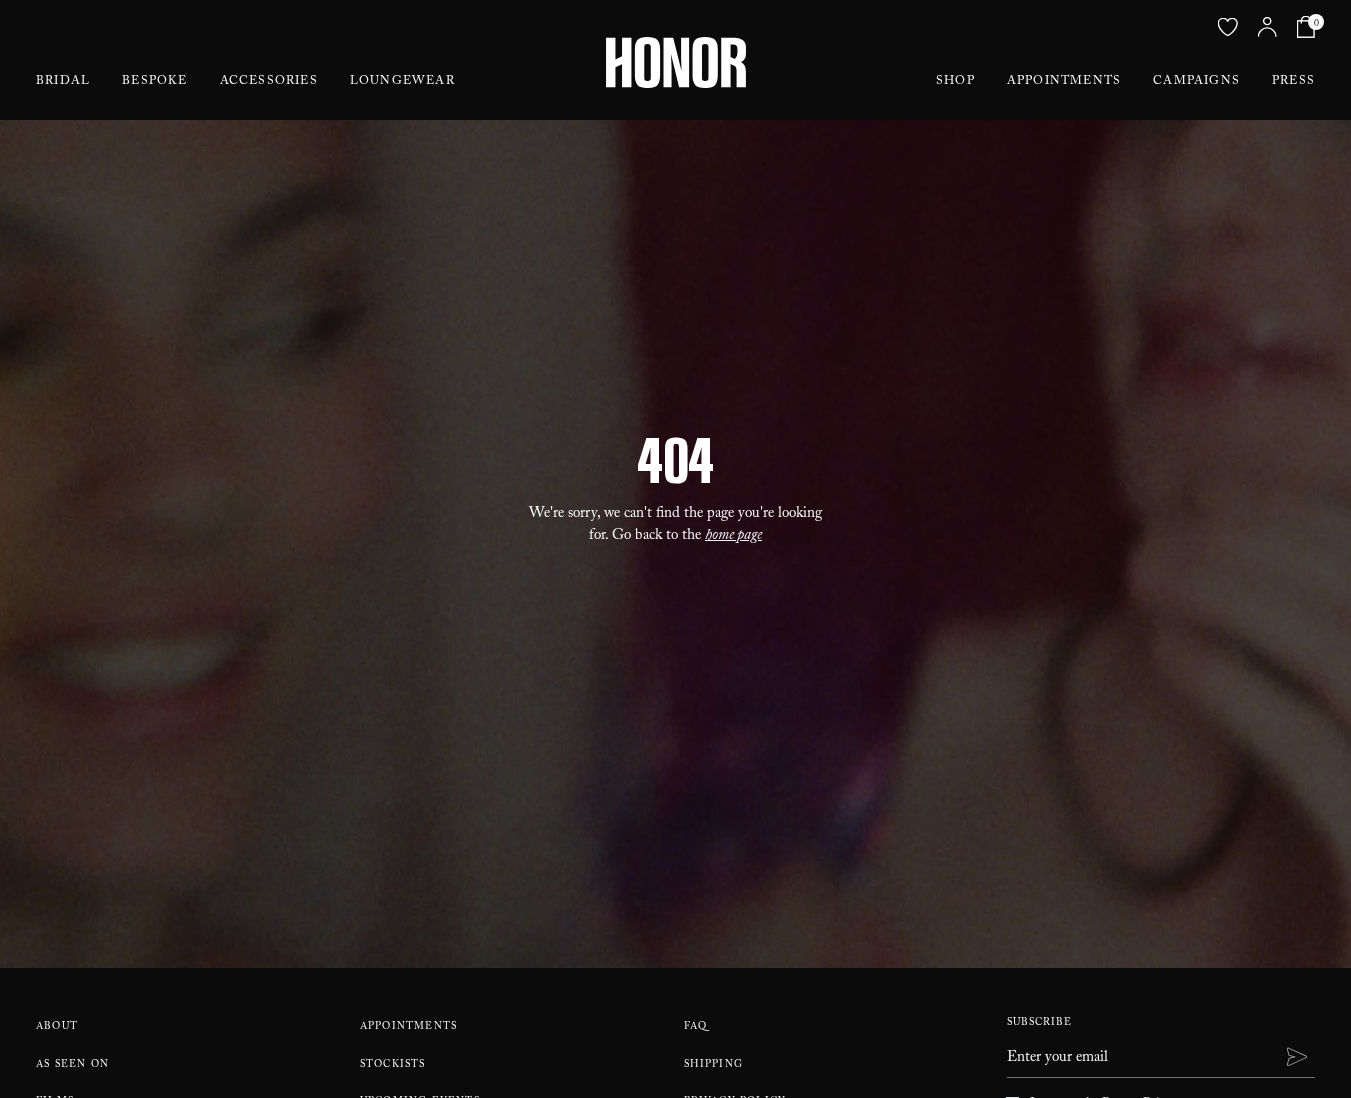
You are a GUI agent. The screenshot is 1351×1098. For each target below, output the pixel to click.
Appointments (1064, 82)
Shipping (714, 1065)
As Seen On (72, 1065)
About (57, 1027)
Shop (955, 82)
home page (733, 537)
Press (1293, 82)
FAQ (696, 1027)
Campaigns (1196, 82)
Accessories (269, 82)
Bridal (63, 82)
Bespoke (154, 82)
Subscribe (1039, 1023)
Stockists (393, 1065)
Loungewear (402, 82)
